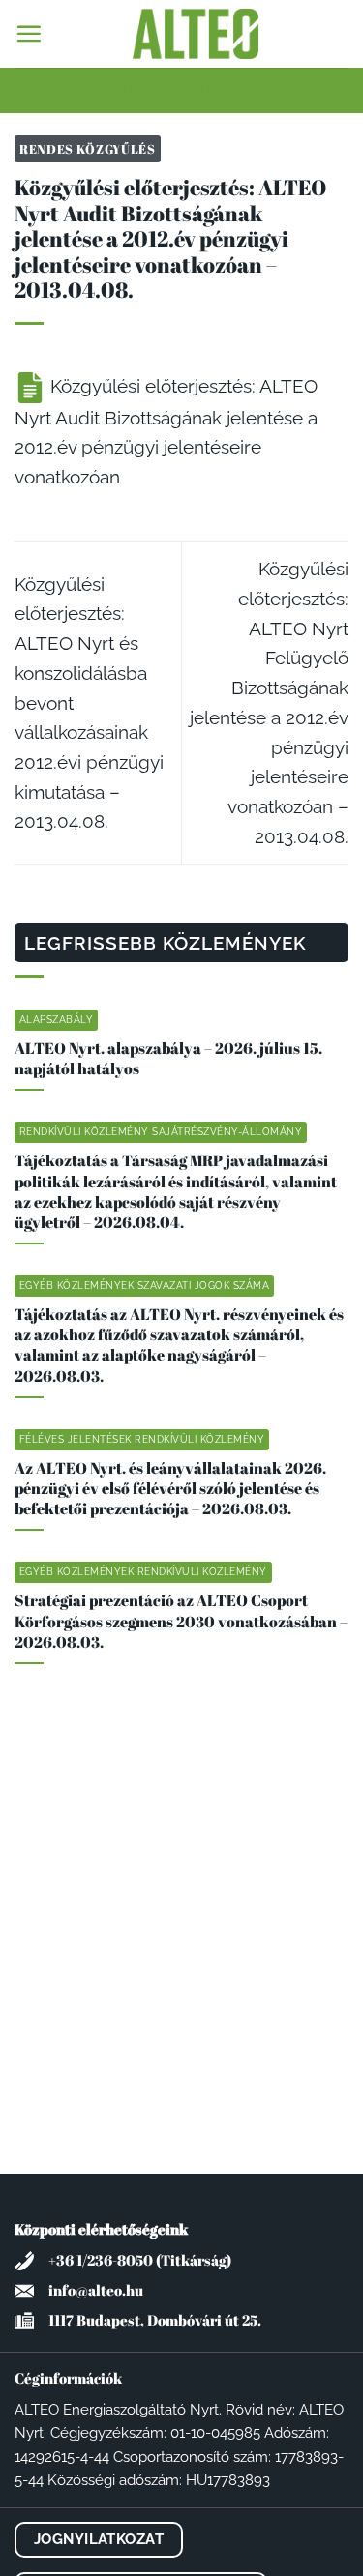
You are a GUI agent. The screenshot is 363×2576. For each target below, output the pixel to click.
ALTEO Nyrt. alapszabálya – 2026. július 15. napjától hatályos (168, 1059)
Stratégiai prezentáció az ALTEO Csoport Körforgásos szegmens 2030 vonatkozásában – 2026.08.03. (181, 1621)
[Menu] (29, 33)
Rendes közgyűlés (88, 149)
